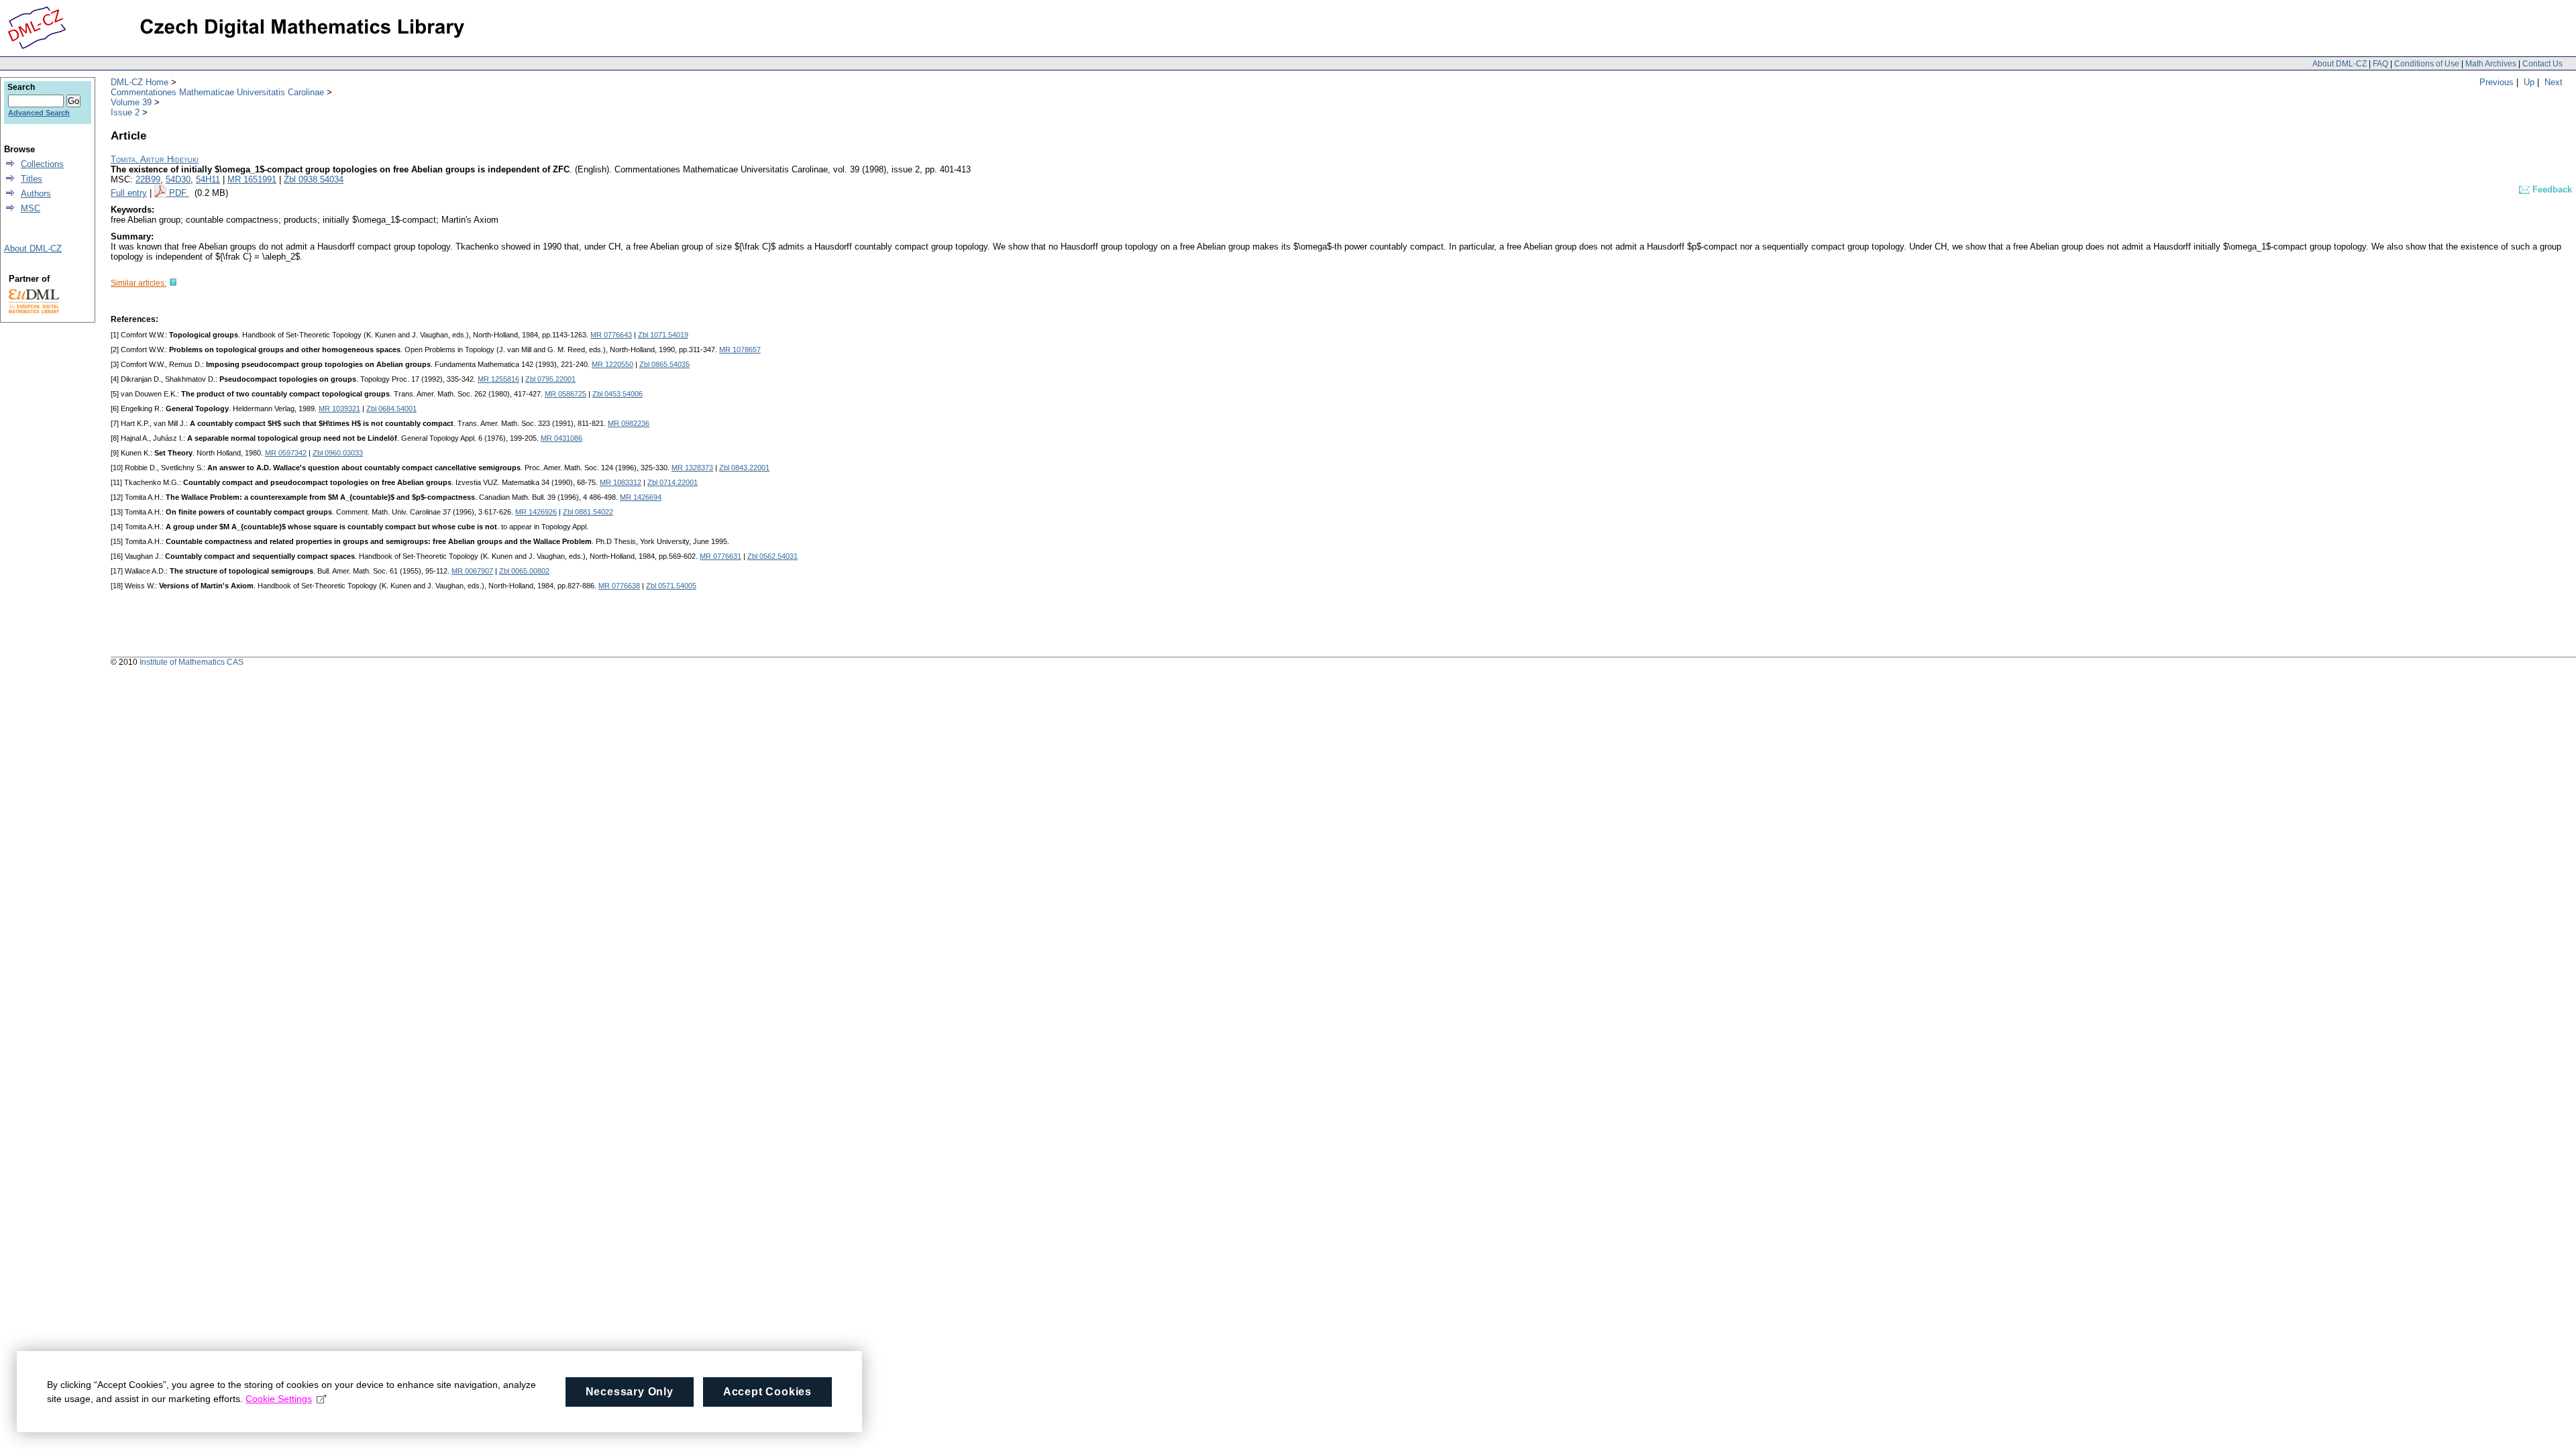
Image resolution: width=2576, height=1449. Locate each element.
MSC (31, 208)
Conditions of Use (2427, 64)
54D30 (178, 179)
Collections (42, 164)
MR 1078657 (740, 350)
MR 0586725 (566, 394)
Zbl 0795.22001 (550, 379)
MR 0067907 (472, 571)
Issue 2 (125, 112)
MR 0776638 (619, 586)
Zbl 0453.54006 (618, 394)
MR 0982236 (629, 423)
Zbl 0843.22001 (744, 468)
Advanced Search (39, 113)
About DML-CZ (2340, 64)
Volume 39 (131, 102)
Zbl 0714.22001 (673, 482)
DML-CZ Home (140, 82)
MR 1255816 (498, 379)
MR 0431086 (561, 438)
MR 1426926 (536, 512)
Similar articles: (139, 283)
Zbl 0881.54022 (588, 512)
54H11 (208, 179)
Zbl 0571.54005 (671, 586)
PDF (179, 193)
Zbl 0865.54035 (664, 364)
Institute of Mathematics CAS (192, 662)
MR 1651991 (252, 179)
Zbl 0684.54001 (391, 409)
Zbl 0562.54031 (772, 556)
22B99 (148, 179)
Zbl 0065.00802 (524, 571)
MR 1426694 (641, 497)
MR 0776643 (611, 335)
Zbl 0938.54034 (314, 179)
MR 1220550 (612, 364)
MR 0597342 (286, 453)
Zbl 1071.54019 (663, 335)
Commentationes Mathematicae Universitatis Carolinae (217, 92)
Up (2529, 82)
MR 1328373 (692, 468)
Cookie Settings (279, 1399)
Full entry (129, 193)
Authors (36, 194)
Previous (2497, 82)
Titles (32, 179)
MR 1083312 (621, 482)
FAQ (2380, 64)
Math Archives (2491, 64)
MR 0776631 (720, 556)
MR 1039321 (339, 409)
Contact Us (2542, 64)
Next (2554, 82)
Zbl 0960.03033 (338, 453)
